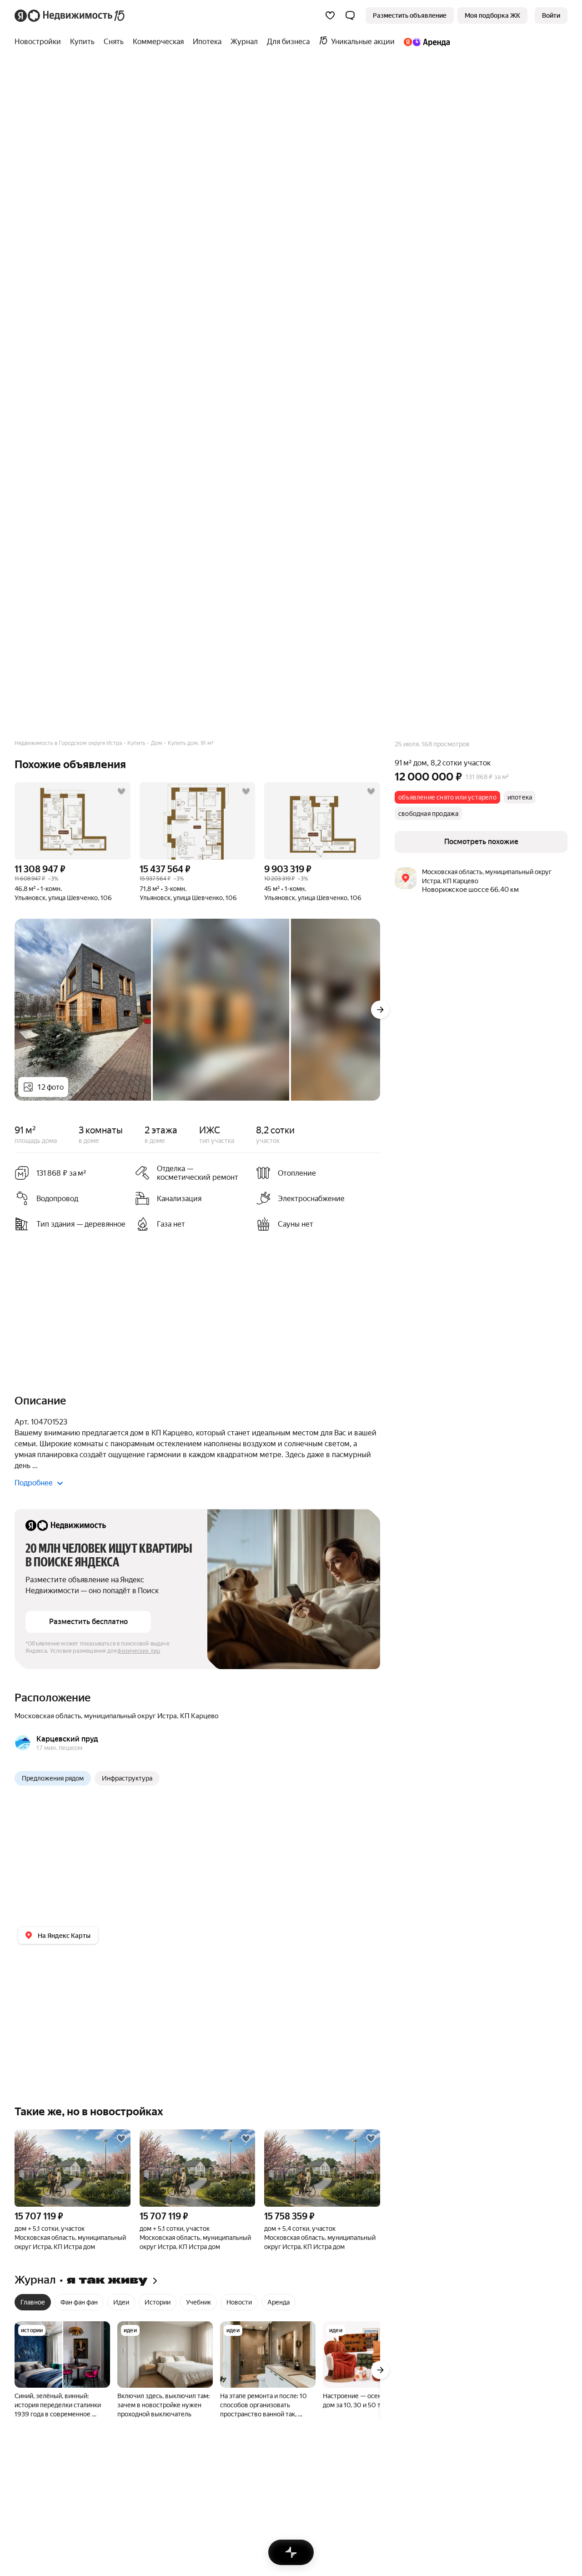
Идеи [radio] (121, 2302)
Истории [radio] (158, 2302)
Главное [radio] (33, 2302)
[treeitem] (40, 42)
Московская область (48, 1716)
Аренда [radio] (278, 2302)
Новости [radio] (239, 2302)
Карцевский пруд (67, 1739)
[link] (551, 15)
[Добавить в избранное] (121, 791)
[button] (350, 15)
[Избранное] (330, 15)
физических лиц (139, 1651)
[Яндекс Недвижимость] (70, 15)
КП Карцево (199, 1716)
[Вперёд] (380, 1010)
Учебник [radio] (198, 2302)
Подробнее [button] (34, 1483)
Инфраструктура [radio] (127, 1778)
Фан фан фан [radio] (79, 2302)
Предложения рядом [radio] (53, 1778)
